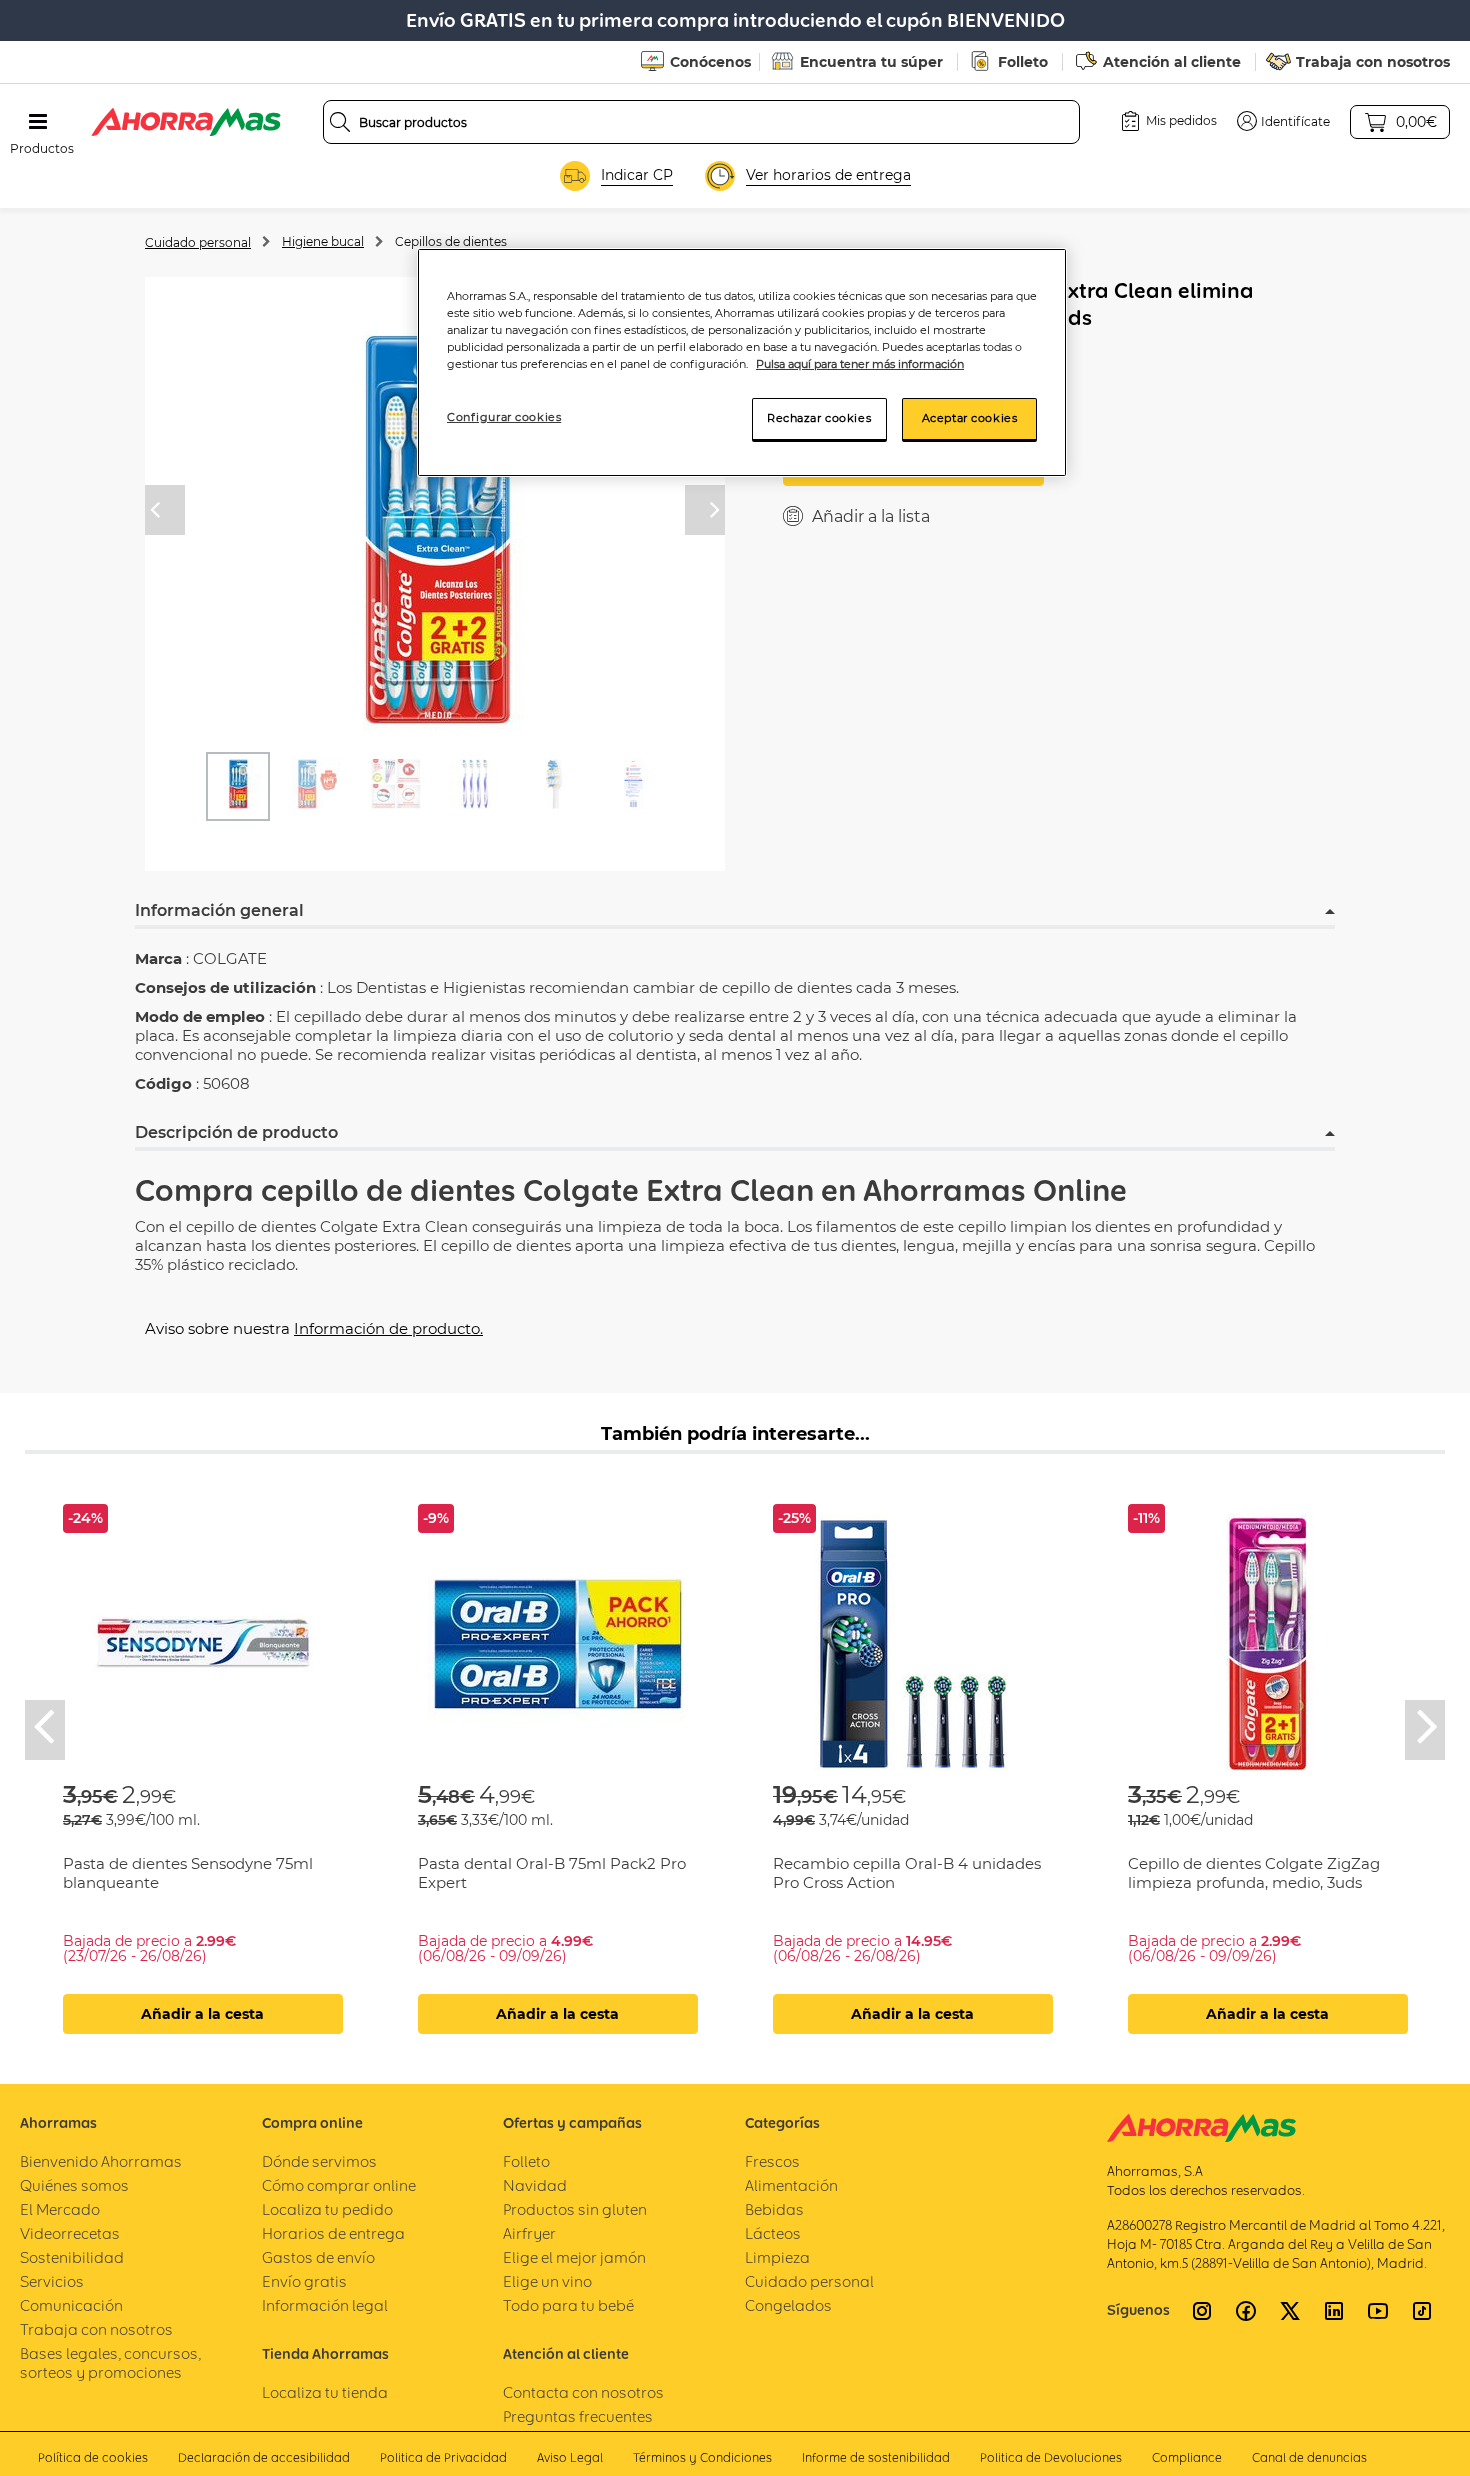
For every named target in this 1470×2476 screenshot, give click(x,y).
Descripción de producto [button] (236, 1132)
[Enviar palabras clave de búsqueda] (340, 122)
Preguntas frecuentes (578, 2416)
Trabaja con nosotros (1373, 62)
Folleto (1023, 62)
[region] (742, 362)
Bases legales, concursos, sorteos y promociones (110, 2363)
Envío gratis (304, 2281)
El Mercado (60, 2209)
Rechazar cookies (819, 418)
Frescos (772, 2161)
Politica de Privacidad (443, 2457)
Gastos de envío (318, 2257)
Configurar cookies (504, 417)
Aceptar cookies (970, 418)
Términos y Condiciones (702, 2457)
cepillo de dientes (388, 1190)
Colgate (581, 1190)
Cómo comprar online (339, 2185)
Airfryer (529, 2233)
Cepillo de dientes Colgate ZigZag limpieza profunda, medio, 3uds (1254, 1873)
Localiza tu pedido (327, 2209)
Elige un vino (547, 2281)
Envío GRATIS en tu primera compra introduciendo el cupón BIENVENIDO (735, 20)
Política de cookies (93, 2457)
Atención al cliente (1172, 62)
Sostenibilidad (72, 2257)
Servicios (52, 2281)
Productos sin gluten (575, 2209)
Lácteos (773, 2233)
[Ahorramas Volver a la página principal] (186, 122)
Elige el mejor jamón (574, 2257)
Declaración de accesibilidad (264, 2457)
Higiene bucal (323, 241)
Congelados (788, 2305)
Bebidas (774, 2209)
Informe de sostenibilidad (876, 2457)
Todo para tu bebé (568, 2305)
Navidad (535, 2185)
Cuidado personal (198, 242)
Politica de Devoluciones (1051, 2457)
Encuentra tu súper (871, 62)
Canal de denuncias (1309, 2457)
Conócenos (710, 62)
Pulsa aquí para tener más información (860, 364)
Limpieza (777, 2257)
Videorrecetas (70, 2233)
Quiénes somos (74, 2185)
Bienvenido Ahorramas (101, 2161)
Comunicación (71, 2305)
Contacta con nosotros (583, 2392)
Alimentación (791, 2185)
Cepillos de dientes (451, 241)
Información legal (325, 2305)
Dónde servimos (319, 2161)
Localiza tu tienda (325, 2392)
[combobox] (701, 122)
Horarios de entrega (333, 2233)
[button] (1283, 121)
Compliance (1187, 2457)
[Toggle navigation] (38, 122)
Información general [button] (219, 910)
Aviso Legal (570, 2457)
